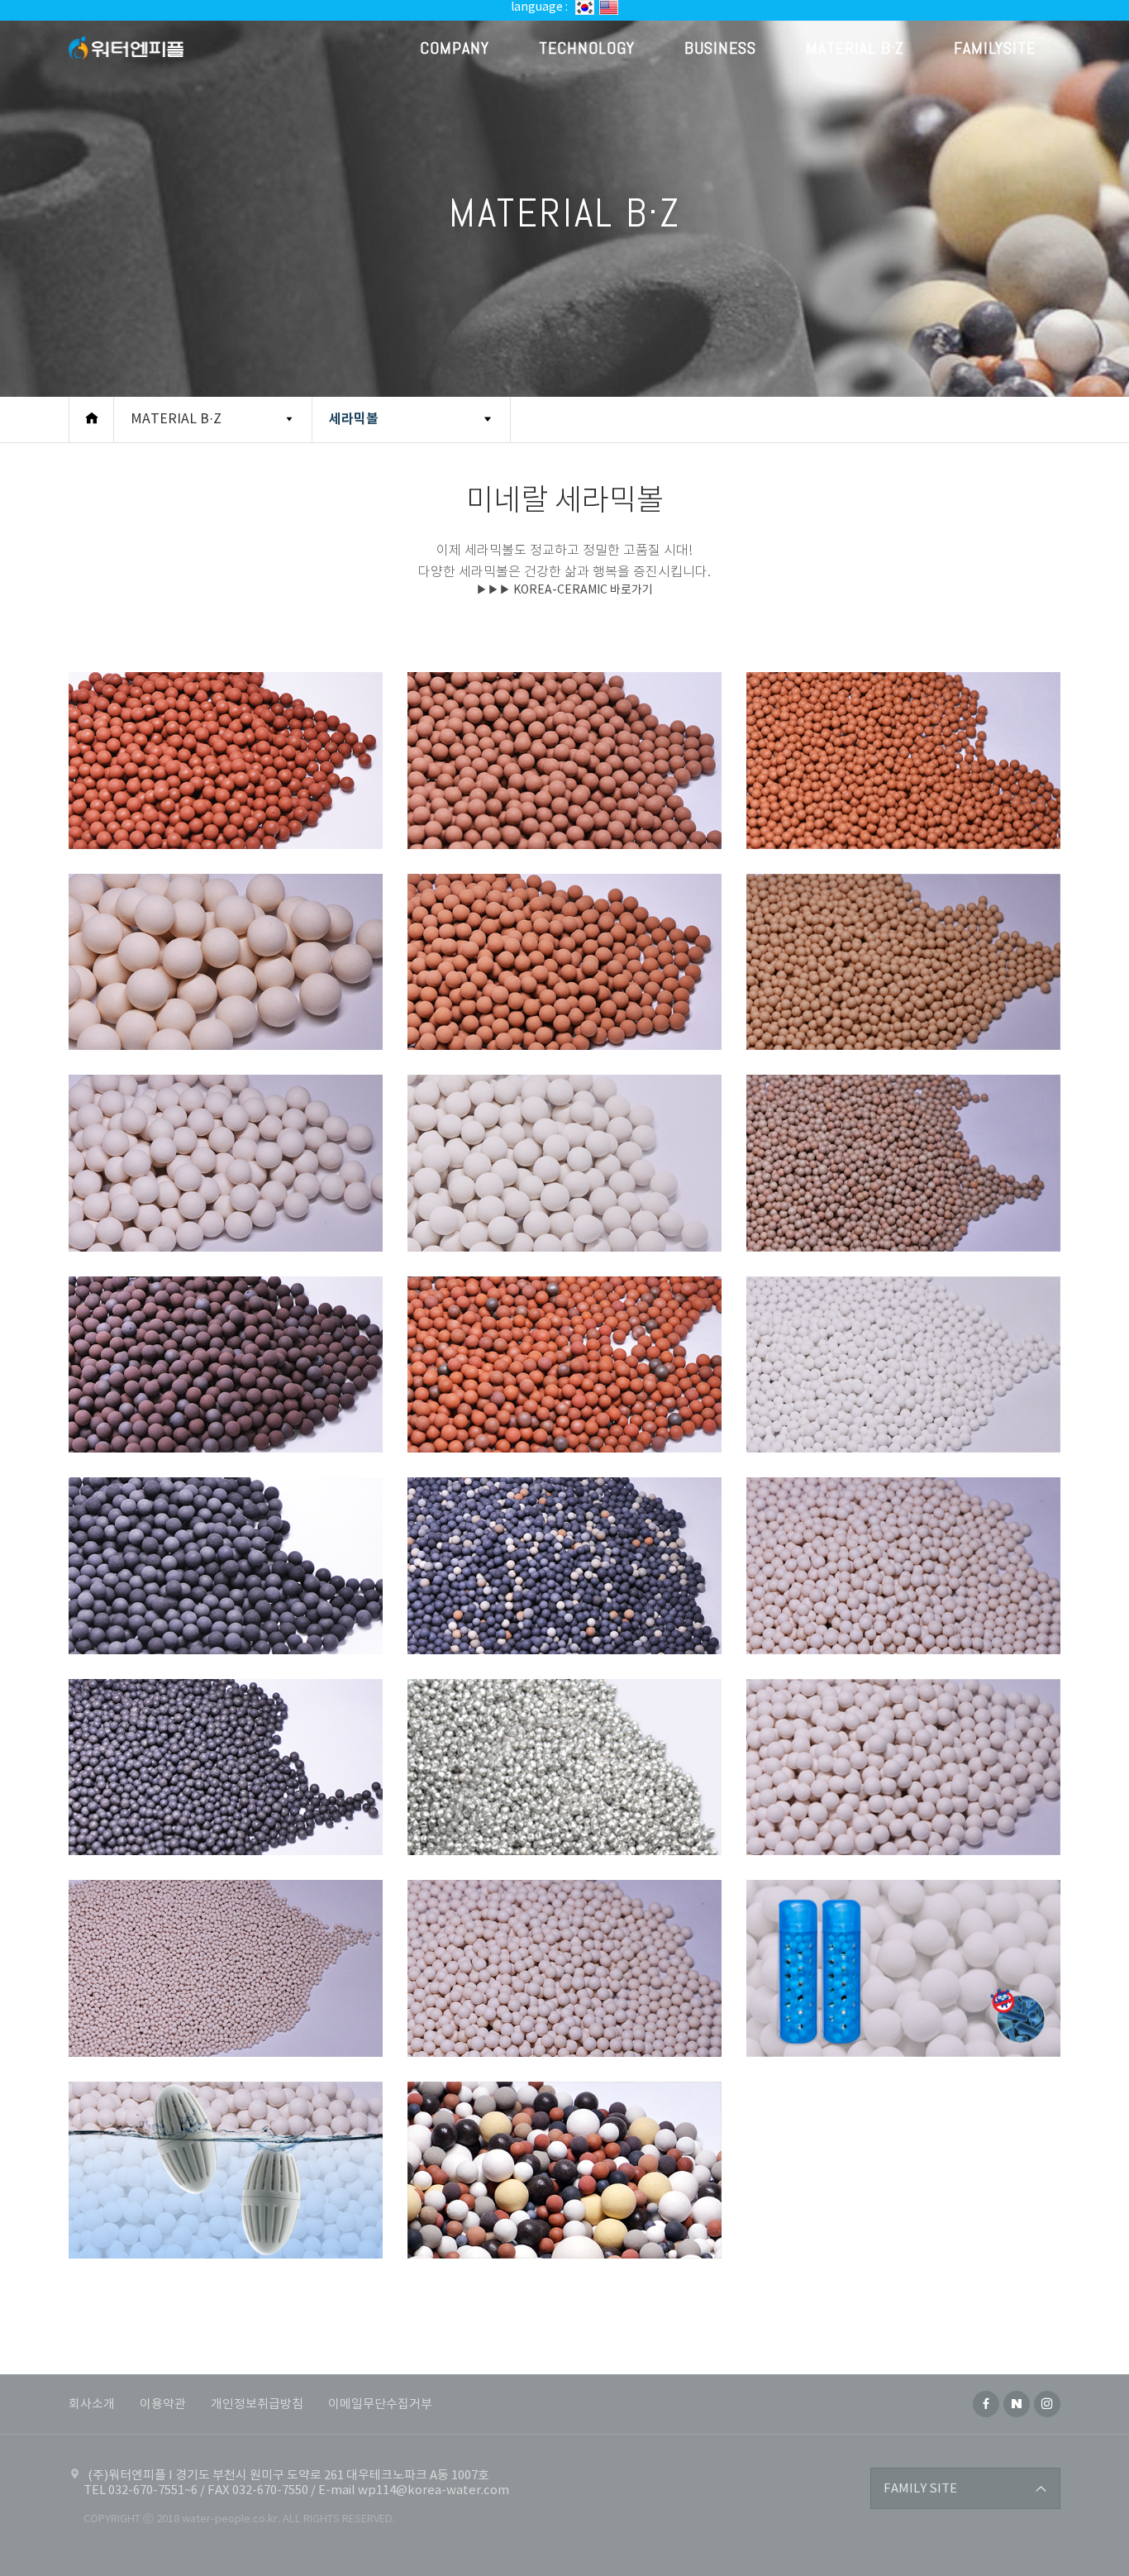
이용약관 (163, 2404)
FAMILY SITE (920, 2489)
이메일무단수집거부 (380, 2404)
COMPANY (455, 48)
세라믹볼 (354, 419)
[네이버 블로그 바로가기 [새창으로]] (1017, 2404)
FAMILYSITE (995, 48)
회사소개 (92, 2404)
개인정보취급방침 (257, 2404)
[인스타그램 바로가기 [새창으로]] (1047, 2404)
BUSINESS (720, 48)
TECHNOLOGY (587, 48)
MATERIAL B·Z (855, 48)
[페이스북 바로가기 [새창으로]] (986, 2404)
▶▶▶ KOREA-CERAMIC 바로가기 (564, 590)
